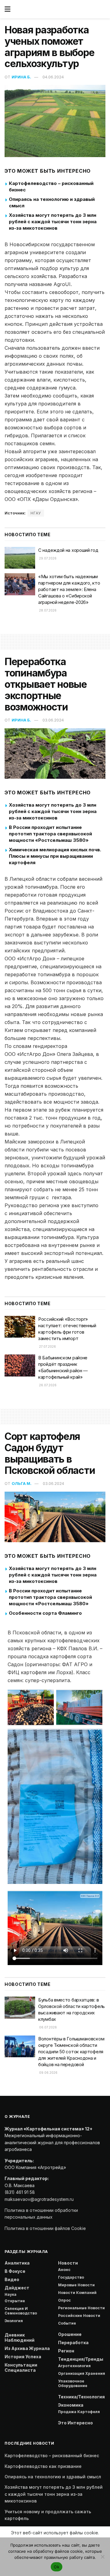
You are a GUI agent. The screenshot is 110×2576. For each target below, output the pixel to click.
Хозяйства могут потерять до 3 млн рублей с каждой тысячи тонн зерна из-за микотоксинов (53, 222)
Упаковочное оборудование (73, 2383)
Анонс (64, 2270)
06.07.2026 (48, 2027)
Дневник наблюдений (20, 2337)
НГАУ (36, 513)
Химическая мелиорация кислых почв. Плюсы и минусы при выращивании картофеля (55, 856)
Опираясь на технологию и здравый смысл (53, 2477)
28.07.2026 (47, 610)
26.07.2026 (47, 1385)
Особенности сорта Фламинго (45, 1613)
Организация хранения (82, 2373)
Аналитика (17, 2263)
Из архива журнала (27, 2348)
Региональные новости (81, 2308)
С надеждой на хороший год (68, 550)
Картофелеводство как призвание (43, 2466)
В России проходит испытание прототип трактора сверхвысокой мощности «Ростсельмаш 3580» (50, 834)
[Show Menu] (7, 9)
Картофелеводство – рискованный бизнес (52, 2455)
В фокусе (15, 2271)
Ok (57, 2567)
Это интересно (75, 2423)
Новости (68, 2263)
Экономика (71, 2405)
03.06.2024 (53, 720)
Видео (12, 2279)
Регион (66, 2351)
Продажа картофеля (79, 2412)
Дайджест (17, 2288)
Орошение (70, 2334)
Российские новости (79, 2316)
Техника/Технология (81, 2397)
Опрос (64, 2300)
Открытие (15, 2301)
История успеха (23, 2357)
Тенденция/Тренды (81, 2359)
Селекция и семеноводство (21, 2311)
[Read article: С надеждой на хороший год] (20, 558)
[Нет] (102, 2557)
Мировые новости (76, 2285)
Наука (11, 2294)
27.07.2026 (47, 1346)
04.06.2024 (53, 77)
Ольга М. (22, 1483)
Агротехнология (74, 2366)
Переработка (73, 2343)
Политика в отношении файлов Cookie (45, 2228)
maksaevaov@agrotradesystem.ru (39, 2199)
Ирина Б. (21, 77)
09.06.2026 (48, 2073)
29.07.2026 (47, 558)
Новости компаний (77, 2293)
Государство (71, 2277)
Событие (67, 2323)
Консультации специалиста (21, 2367)
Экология (14, 2321)
